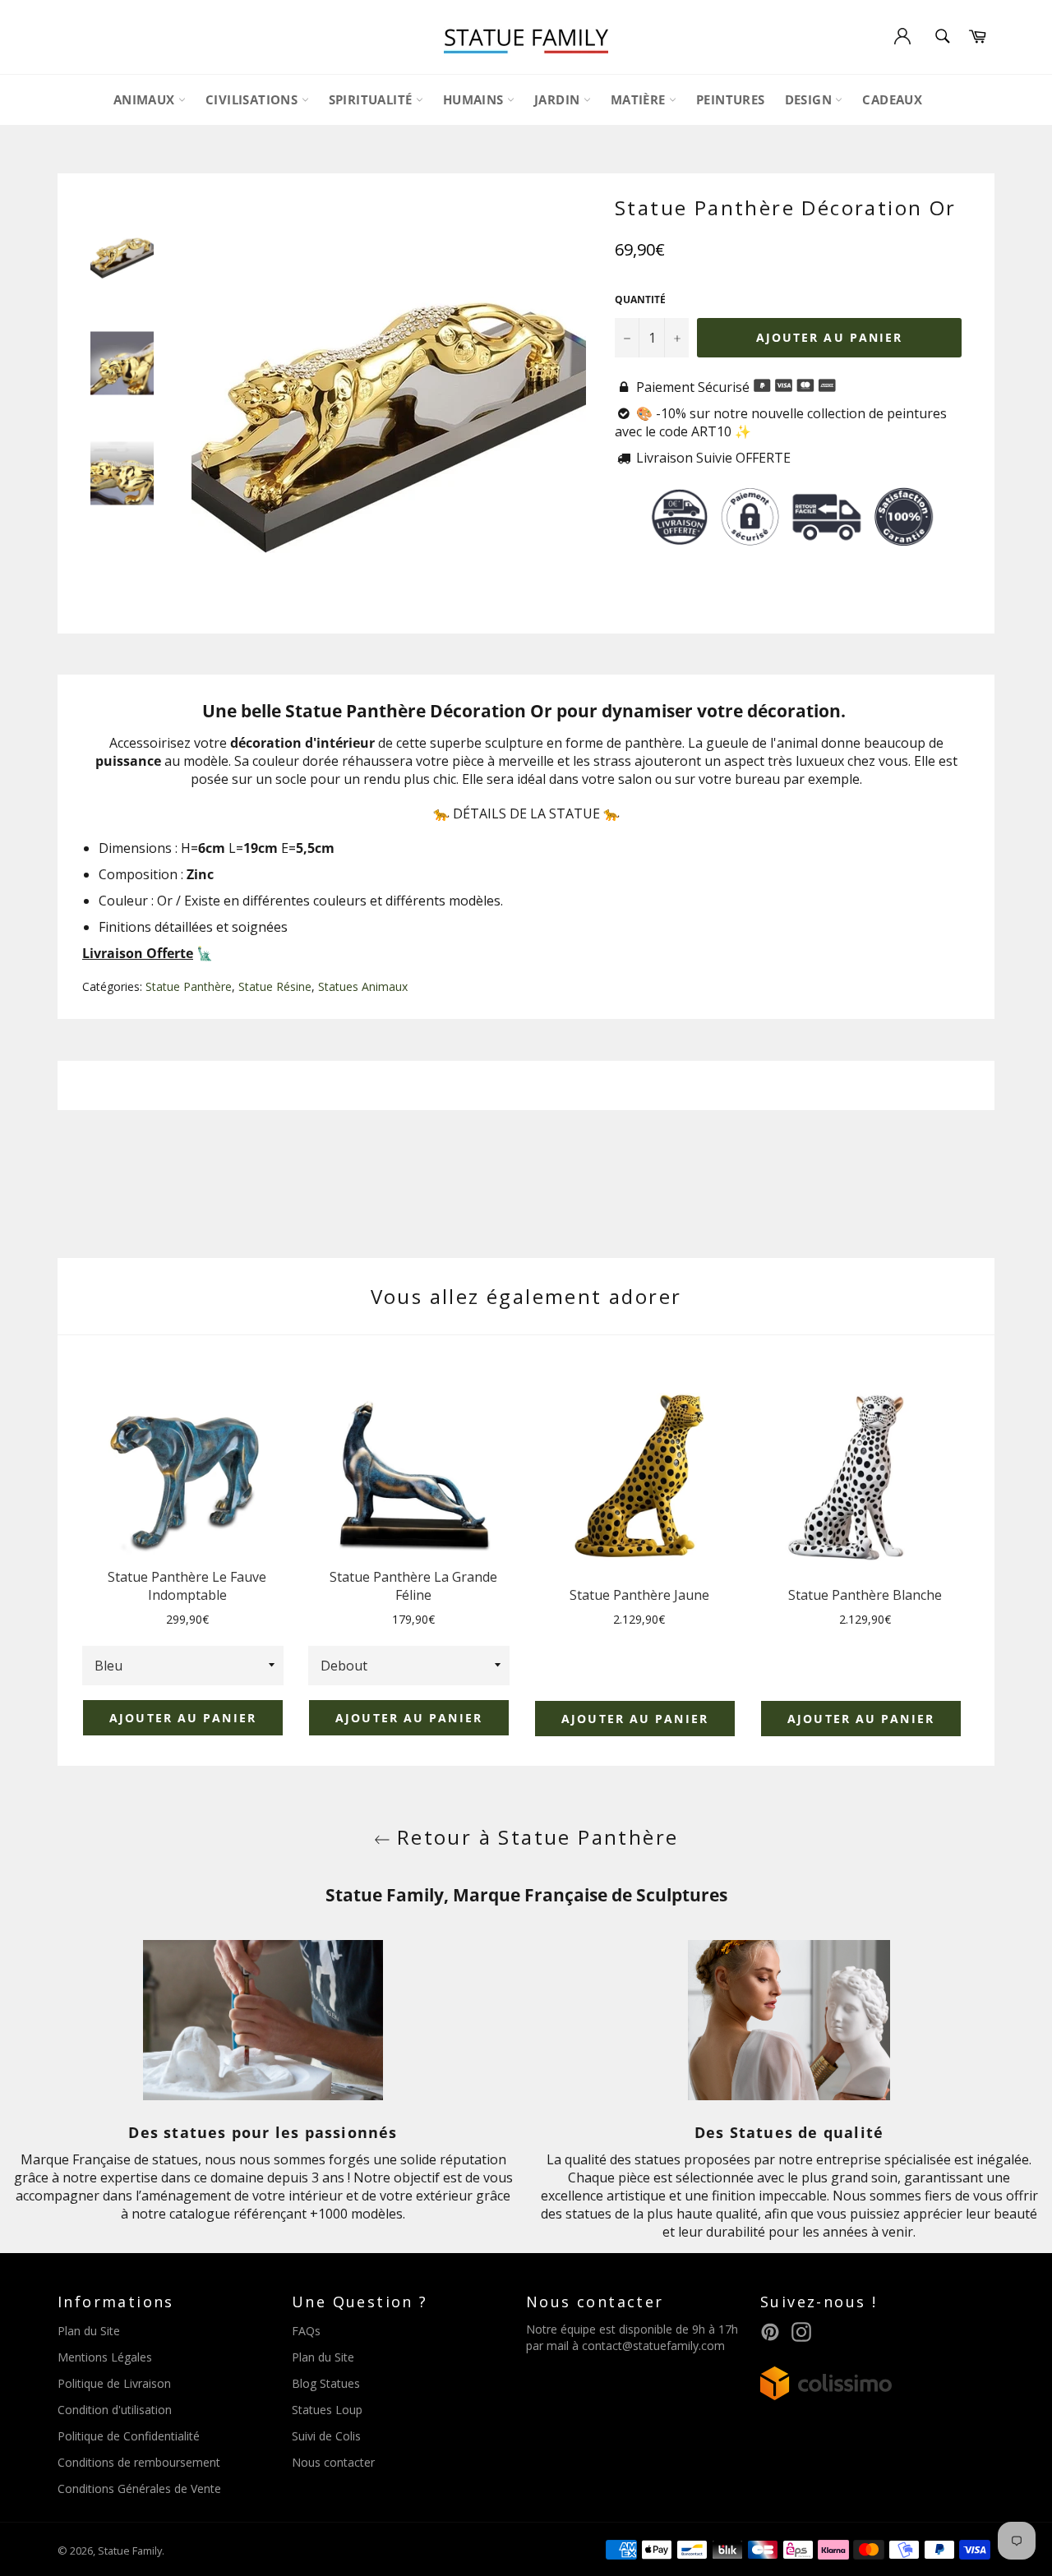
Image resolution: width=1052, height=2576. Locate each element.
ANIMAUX (146, 99)
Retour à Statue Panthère (535, 1837)
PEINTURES (731, 99)
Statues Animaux (363, 986)
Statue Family (130, 2551)
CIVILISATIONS (254, 99)
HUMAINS (475, 99)
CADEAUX (892, 99)
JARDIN (559, 99)
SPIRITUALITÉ (372, 99)
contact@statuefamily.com (653, 2346)
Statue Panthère (189, 986)
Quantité (640, 300)
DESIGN (810, 99)
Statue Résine (275, 986)
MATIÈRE (640, 99)
